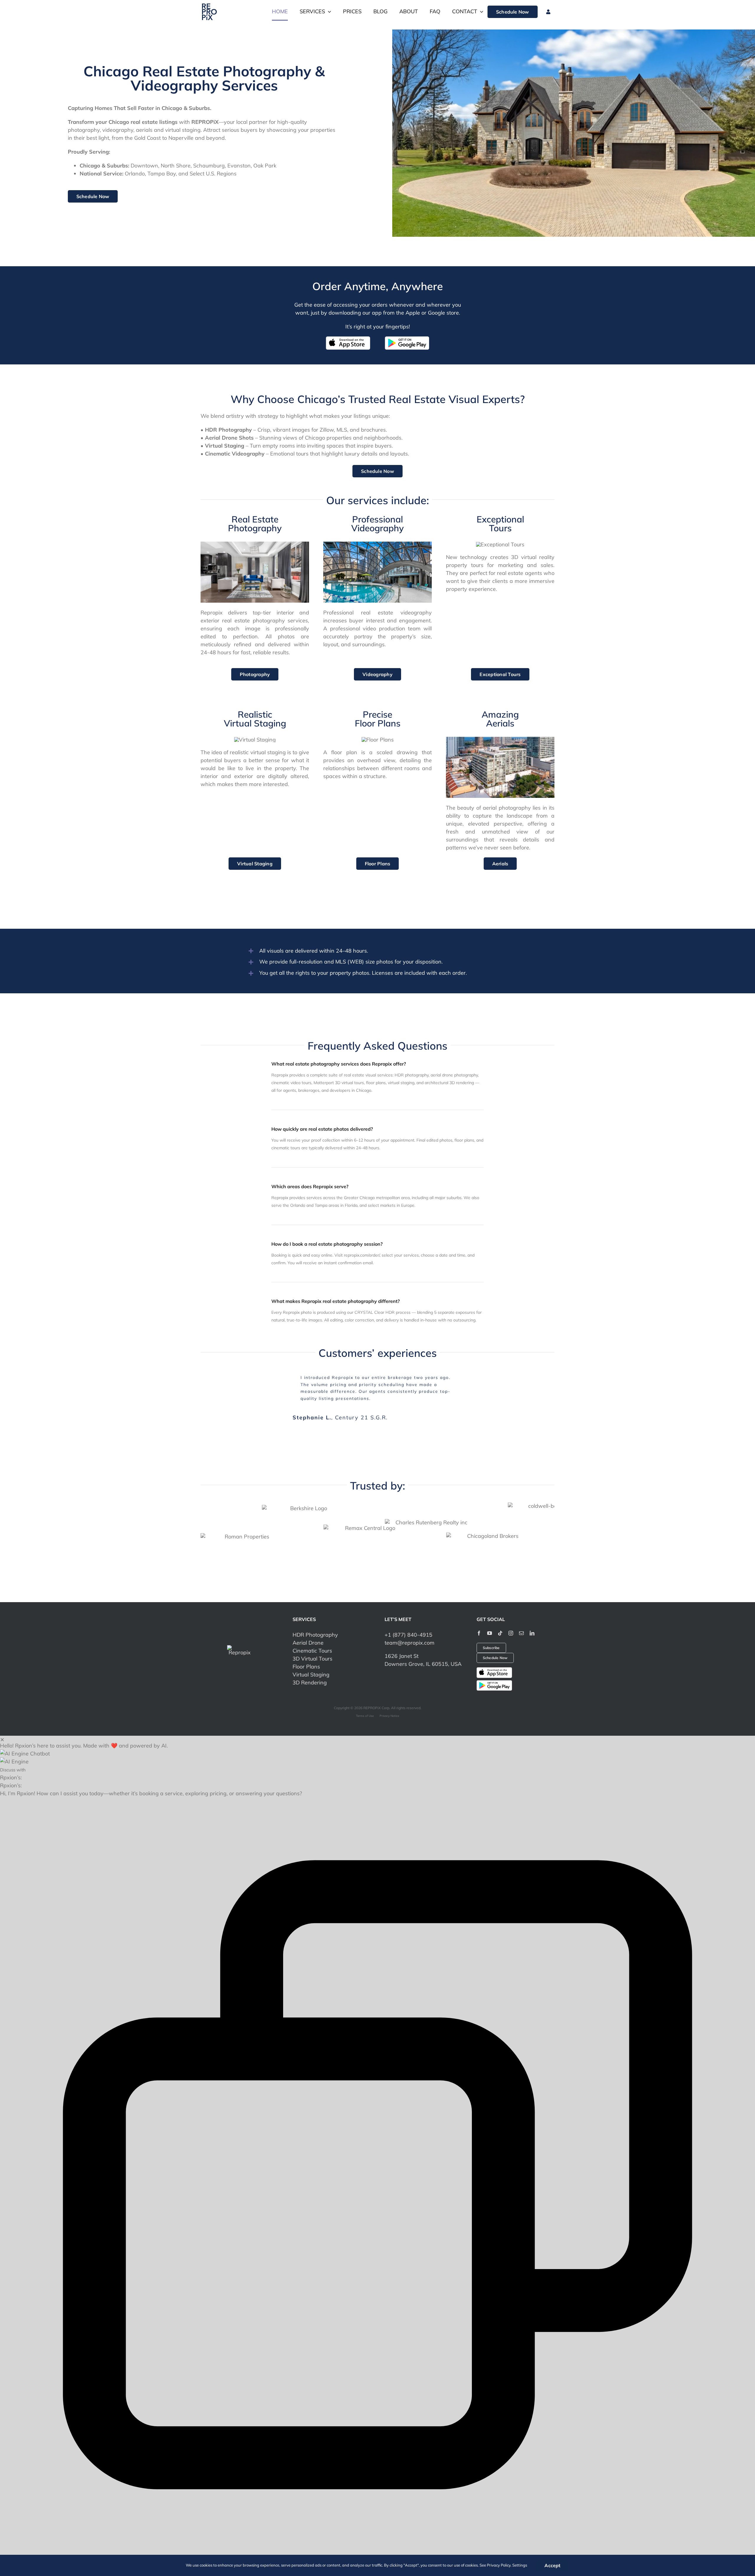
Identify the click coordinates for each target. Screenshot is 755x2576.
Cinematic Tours (312, 1646)
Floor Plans (306, 1662)
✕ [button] (2, 1734)
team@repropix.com (409, 1638)
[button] (377, 1749)
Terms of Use (365, 1711)
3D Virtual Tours (312, 1654)
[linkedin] (532, 1628)
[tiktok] (500, 1628)
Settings (520, 2565)
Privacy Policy (499, 2565)
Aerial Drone (308, 1638)
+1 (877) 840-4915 (408, 1630)
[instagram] (511, 1628)
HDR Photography (315, 1630)
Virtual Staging (311, 1670)
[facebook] (479, 1628)
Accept (552, 2565)
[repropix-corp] (240, 1643)
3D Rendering (310, 1678)
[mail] (521, 1628)
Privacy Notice (389, 1711)
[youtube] (490, 1628)
